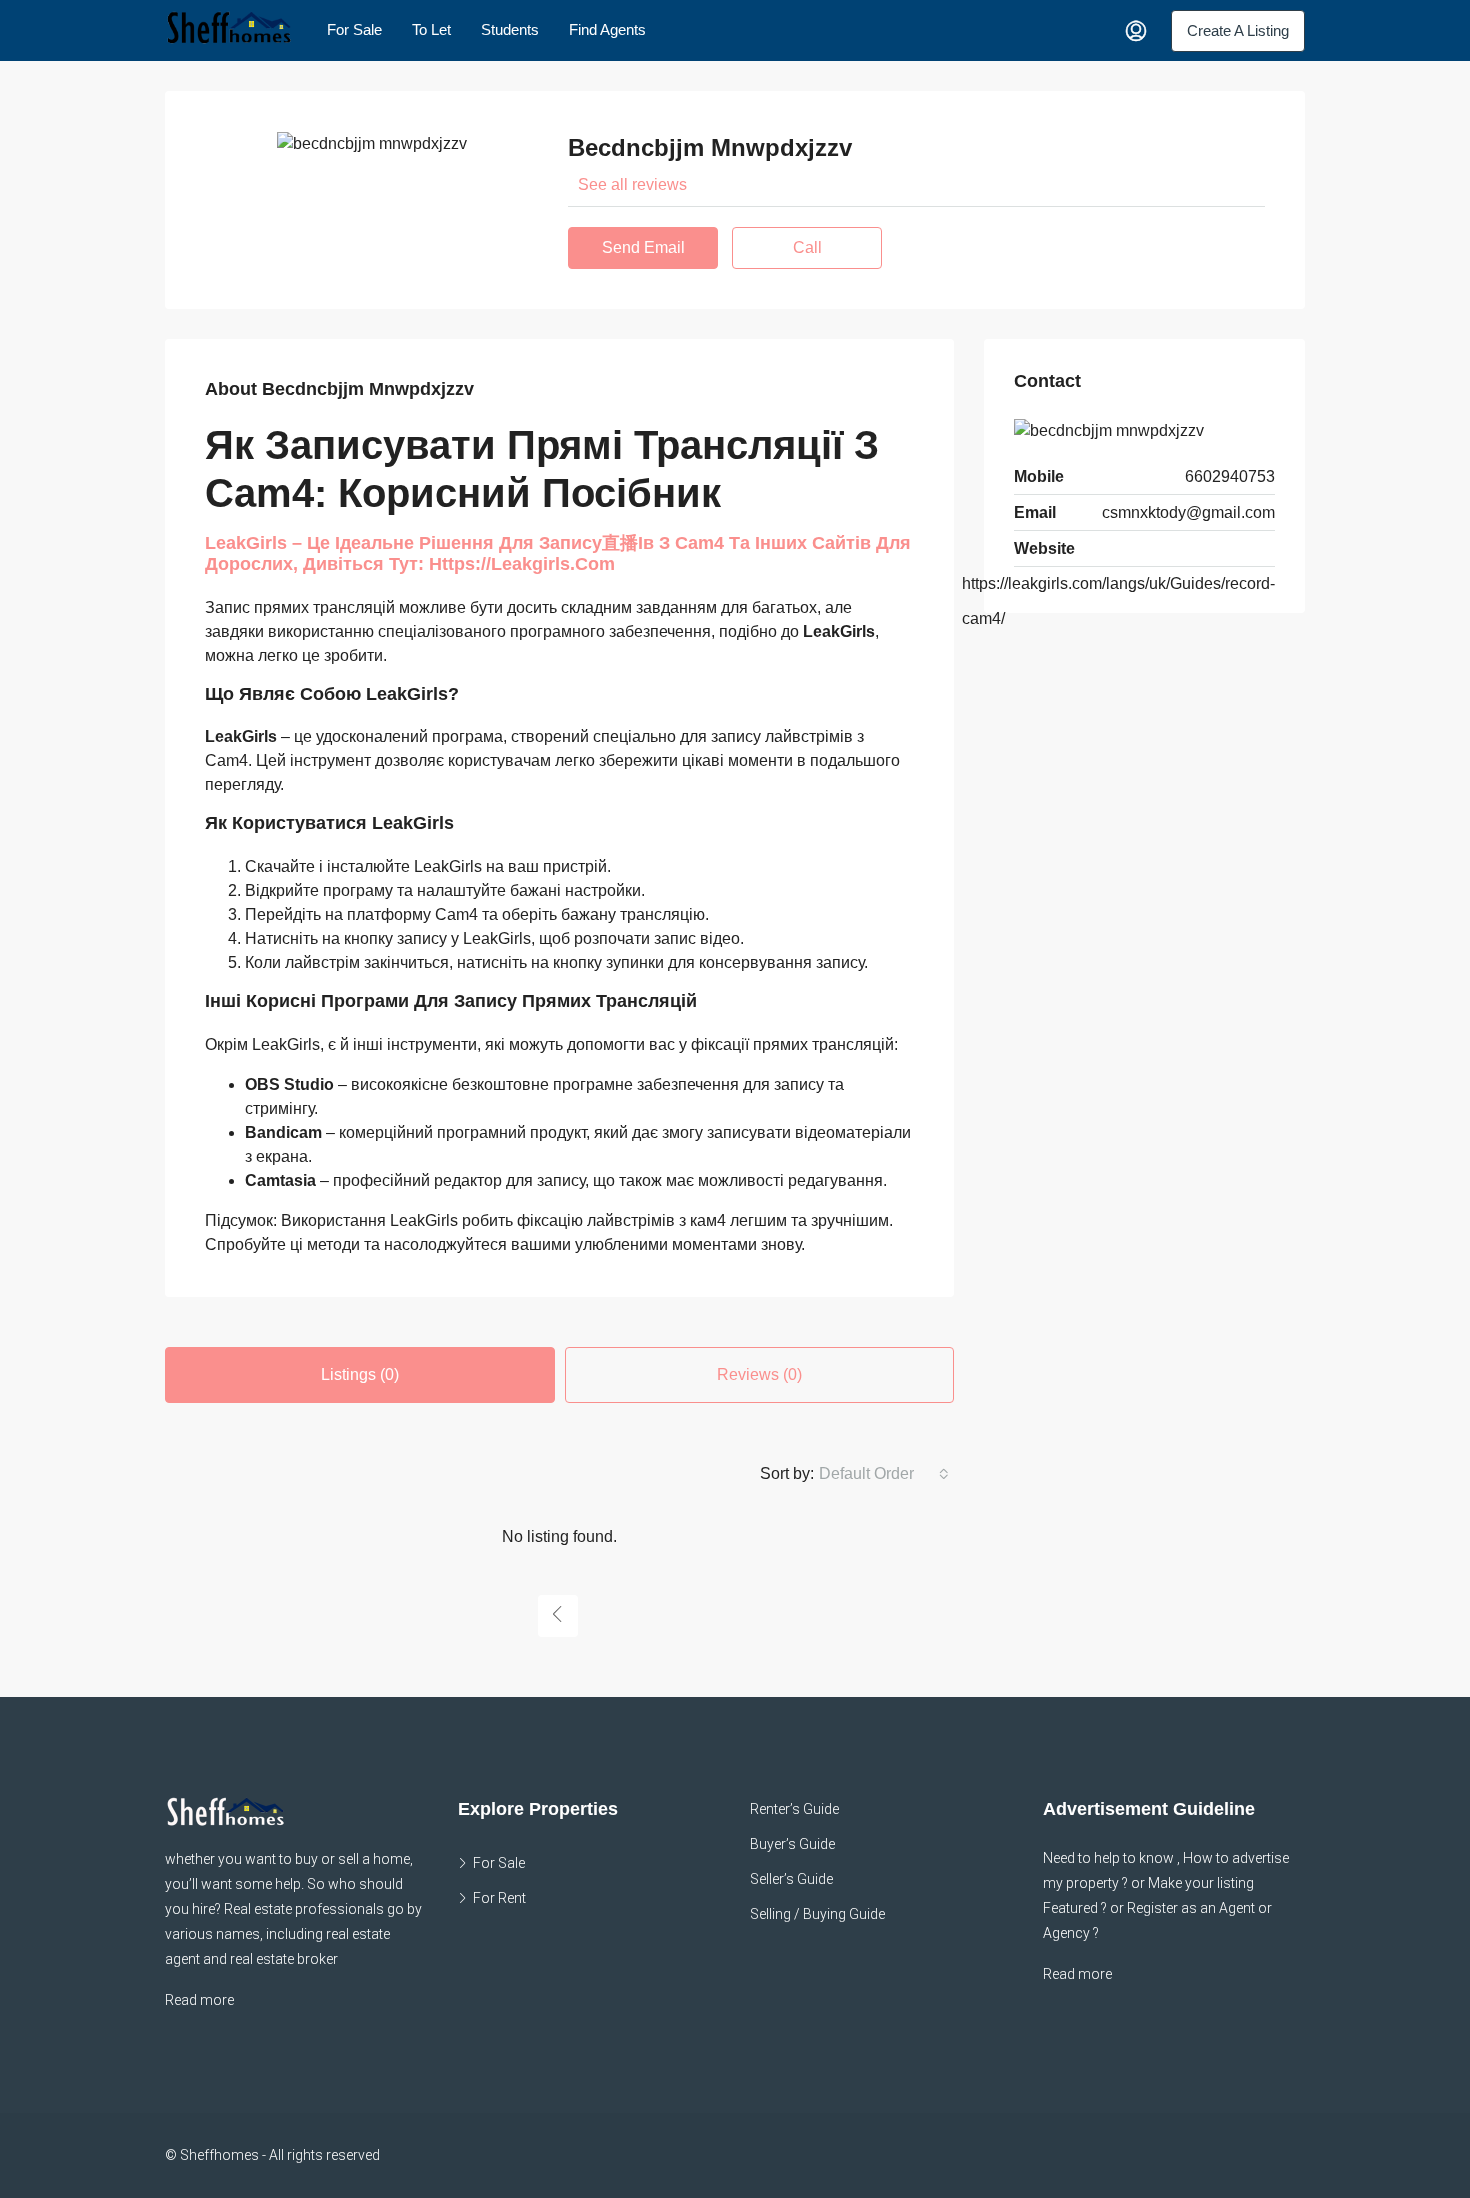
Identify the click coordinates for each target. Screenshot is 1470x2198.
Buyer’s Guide (792, 1844)
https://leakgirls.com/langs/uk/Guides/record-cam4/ (1118, 601)
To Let (431, 29)
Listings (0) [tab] (360, 1374)
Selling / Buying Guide (817, 1914)
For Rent (499, 1898)
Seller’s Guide (791, 1879)
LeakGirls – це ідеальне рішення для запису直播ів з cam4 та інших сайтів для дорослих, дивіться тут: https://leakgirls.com (558, 554)
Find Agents (607, 29)
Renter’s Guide (794, 1809)
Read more (199, 2000)
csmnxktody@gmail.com (1188, 512)
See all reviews (632, 184)
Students (510, 29)
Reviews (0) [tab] (759, 1374)
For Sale (354, 29)
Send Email (643, 247)
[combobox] (884, 1474)
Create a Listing (1238, 30)
